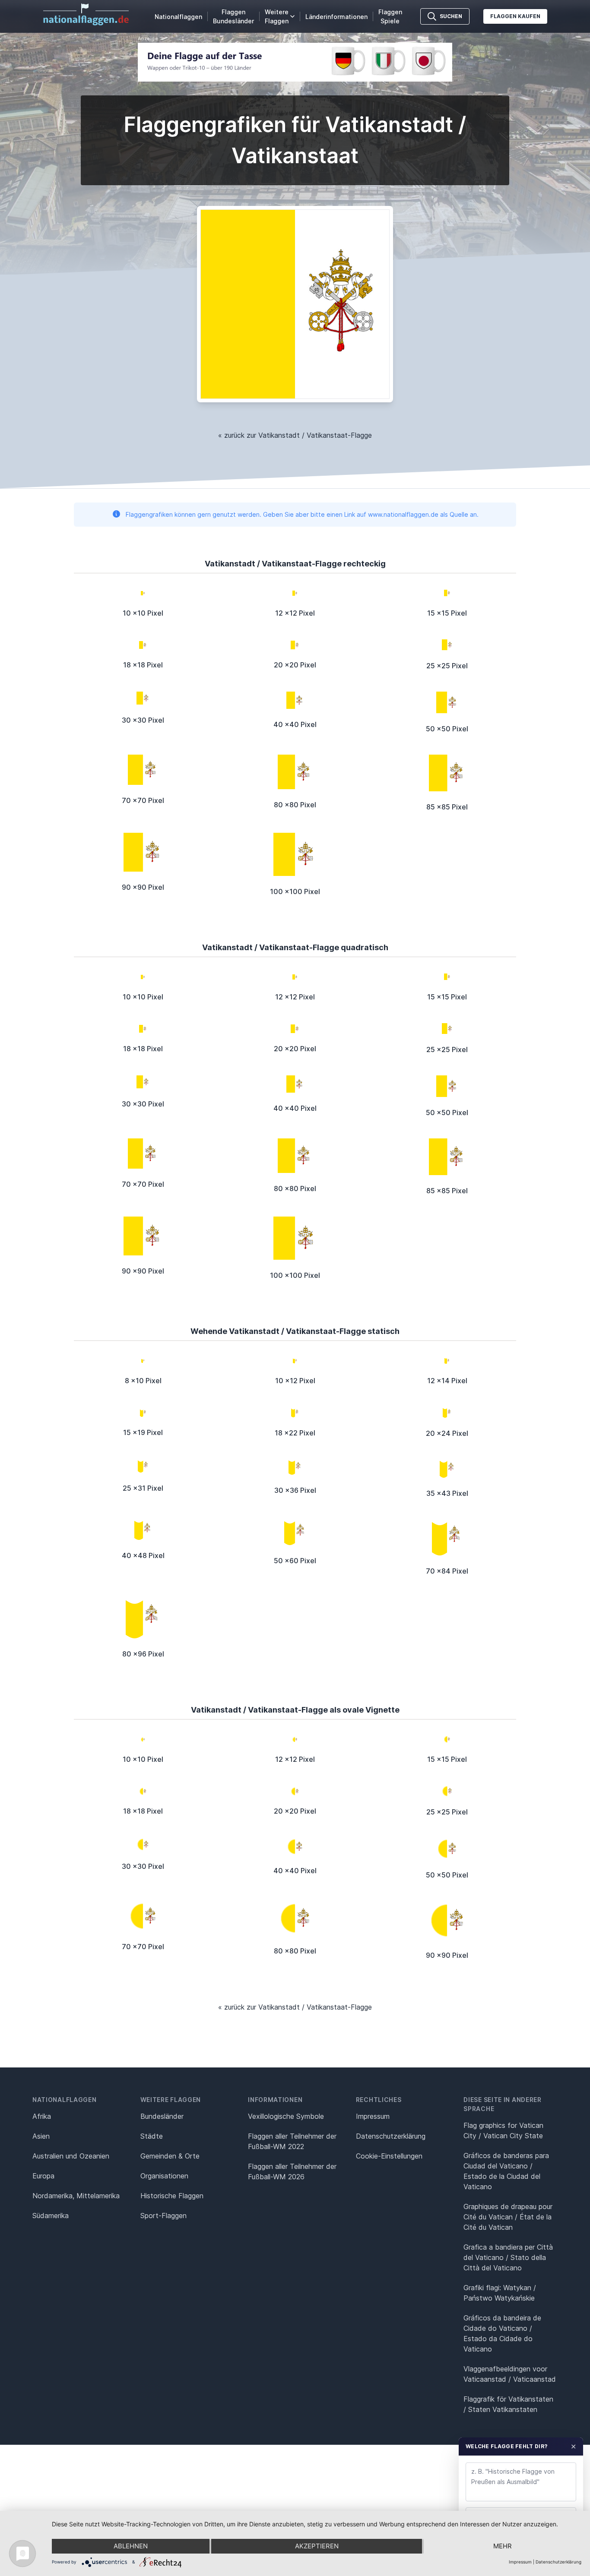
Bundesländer (162, 2116)
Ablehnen (131, 2546)
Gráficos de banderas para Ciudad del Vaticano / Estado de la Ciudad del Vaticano (506, 2171)
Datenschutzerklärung (558, 2562)
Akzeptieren (317, 2546)
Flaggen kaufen (515, 16)
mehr (503, 2546)
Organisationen (164, 2176)
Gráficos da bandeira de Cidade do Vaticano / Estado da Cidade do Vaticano (502, 2333)
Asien (41, 2136)
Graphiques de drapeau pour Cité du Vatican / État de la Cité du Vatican (508, 2217)
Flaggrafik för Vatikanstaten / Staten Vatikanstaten (508, 2404)
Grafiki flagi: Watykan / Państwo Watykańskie (500, 2293)
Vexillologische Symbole (286, 2116)
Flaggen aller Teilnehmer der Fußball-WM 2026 (292, 2171)
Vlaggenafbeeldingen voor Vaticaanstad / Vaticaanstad (510, 2374)
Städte (152, 2136)
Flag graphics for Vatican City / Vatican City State (503, 2130)
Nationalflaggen (178, 17)
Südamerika (51, 2216)
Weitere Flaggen (277, 16)
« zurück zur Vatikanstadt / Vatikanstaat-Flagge (295, 435)
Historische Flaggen (172, 2196)
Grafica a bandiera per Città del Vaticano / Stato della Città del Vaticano (508, 2257)
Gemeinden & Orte (170, 2156)
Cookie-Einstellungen (389, 2156)
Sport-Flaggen (163, 2216)
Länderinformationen (336, 17)
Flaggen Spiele (390, 16)
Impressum (373, 2116)
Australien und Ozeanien (71, 2156)
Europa (43, 2176)
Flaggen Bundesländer (233, 16)
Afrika (42, 2116)
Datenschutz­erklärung (391, 2136)
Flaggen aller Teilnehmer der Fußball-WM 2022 (292, 2141)
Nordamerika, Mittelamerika (76, 2196)
